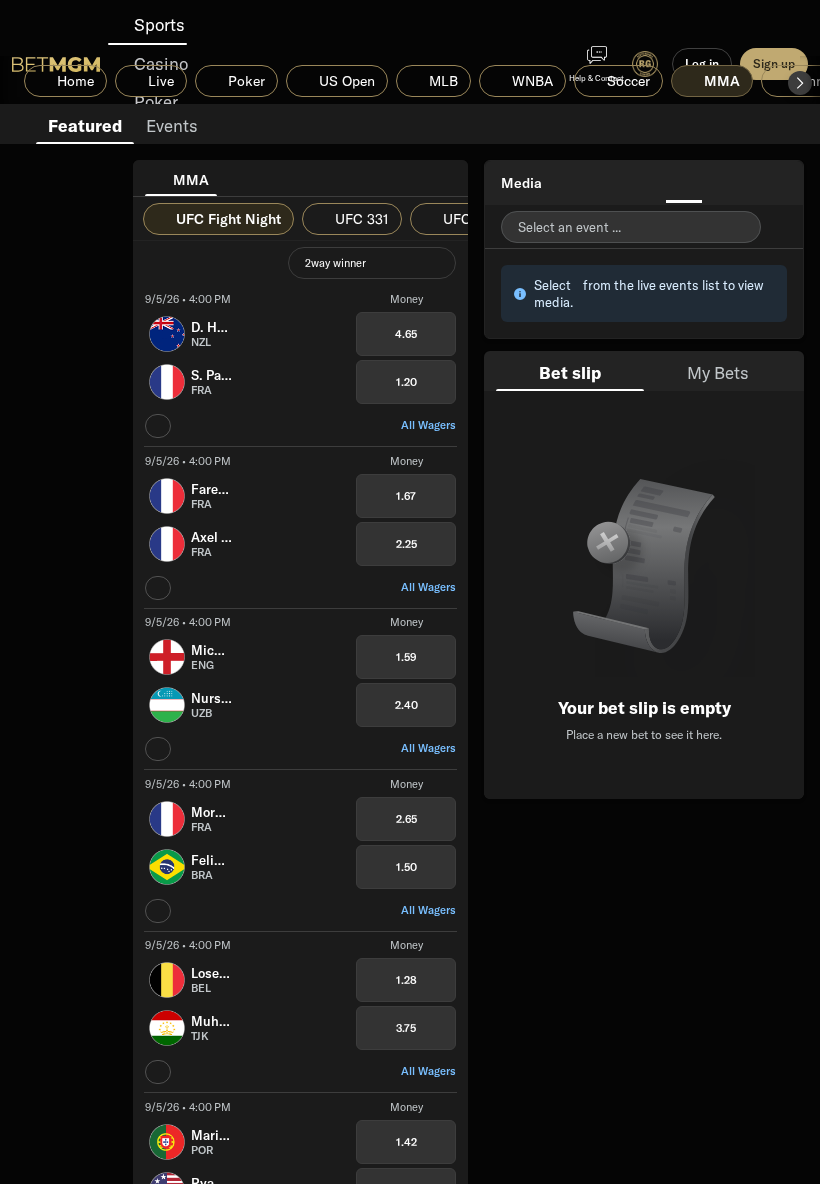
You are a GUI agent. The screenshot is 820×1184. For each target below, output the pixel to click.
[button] (800, 83)
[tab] (85, 124)
